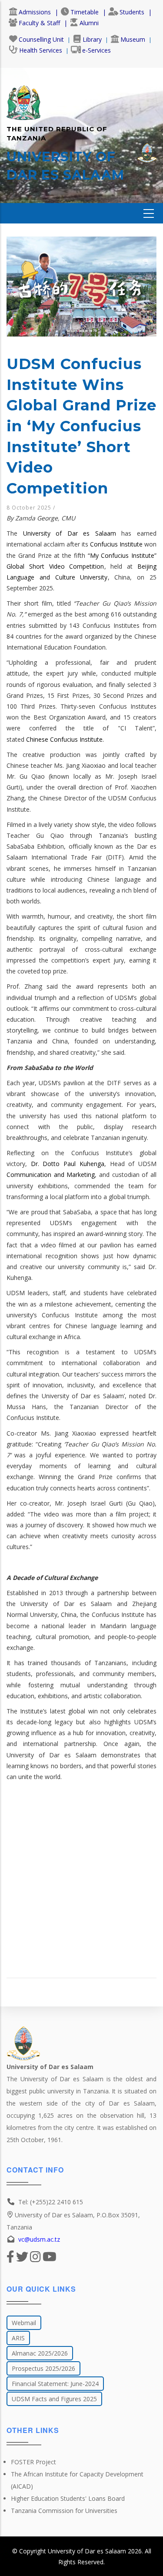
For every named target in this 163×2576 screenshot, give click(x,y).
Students (132, 12)
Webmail (24, 2323)
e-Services (96, 50)
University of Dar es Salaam (70, 533)
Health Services (41, 50)
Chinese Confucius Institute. (65, 739)
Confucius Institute (116, 544)
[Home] (23, 98)
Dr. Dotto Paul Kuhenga (68, 1164)
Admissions (35, 12)
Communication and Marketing (51, 1175)
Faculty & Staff (39, 23)
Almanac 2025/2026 (40, 2353)
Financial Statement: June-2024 (55, 2384)
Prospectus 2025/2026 (43, 2368)
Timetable (85, 12)
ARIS (18, 2338)
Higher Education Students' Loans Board (68, 2498)
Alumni (89, 23)
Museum (133, 39)
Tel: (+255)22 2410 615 (51, 2202)
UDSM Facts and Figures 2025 (54, 2399)
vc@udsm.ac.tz (39, 2239)
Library (92, 39)
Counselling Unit (41, 39)
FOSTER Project (33, 2462)
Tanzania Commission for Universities (64, 2511)
